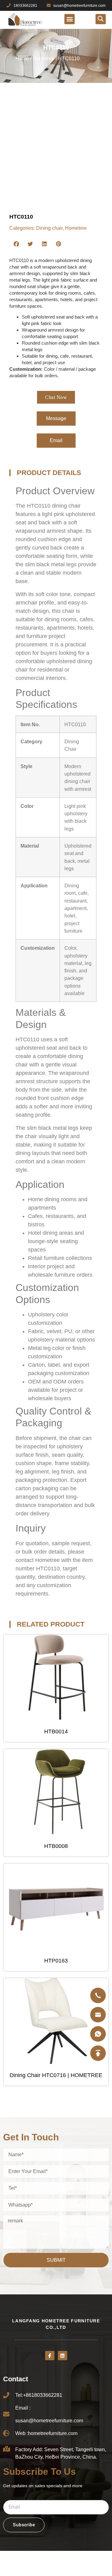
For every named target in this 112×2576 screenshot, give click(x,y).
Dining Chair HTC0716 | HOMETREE (56, 2075)
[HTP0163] (56, 1907)
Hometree (44, 59)
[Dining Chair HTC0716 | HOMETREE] (56, 2021)
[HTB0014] (56, 1678)
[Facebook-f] (50, 2356)
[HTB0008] (56, 1792)
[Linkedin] (63, 2356)
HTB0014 (56, 1732)
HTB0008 (56, 1846)
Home (22, 59)
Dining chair (49, 228)
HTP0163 (56, 1961)
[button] (70, 19)
